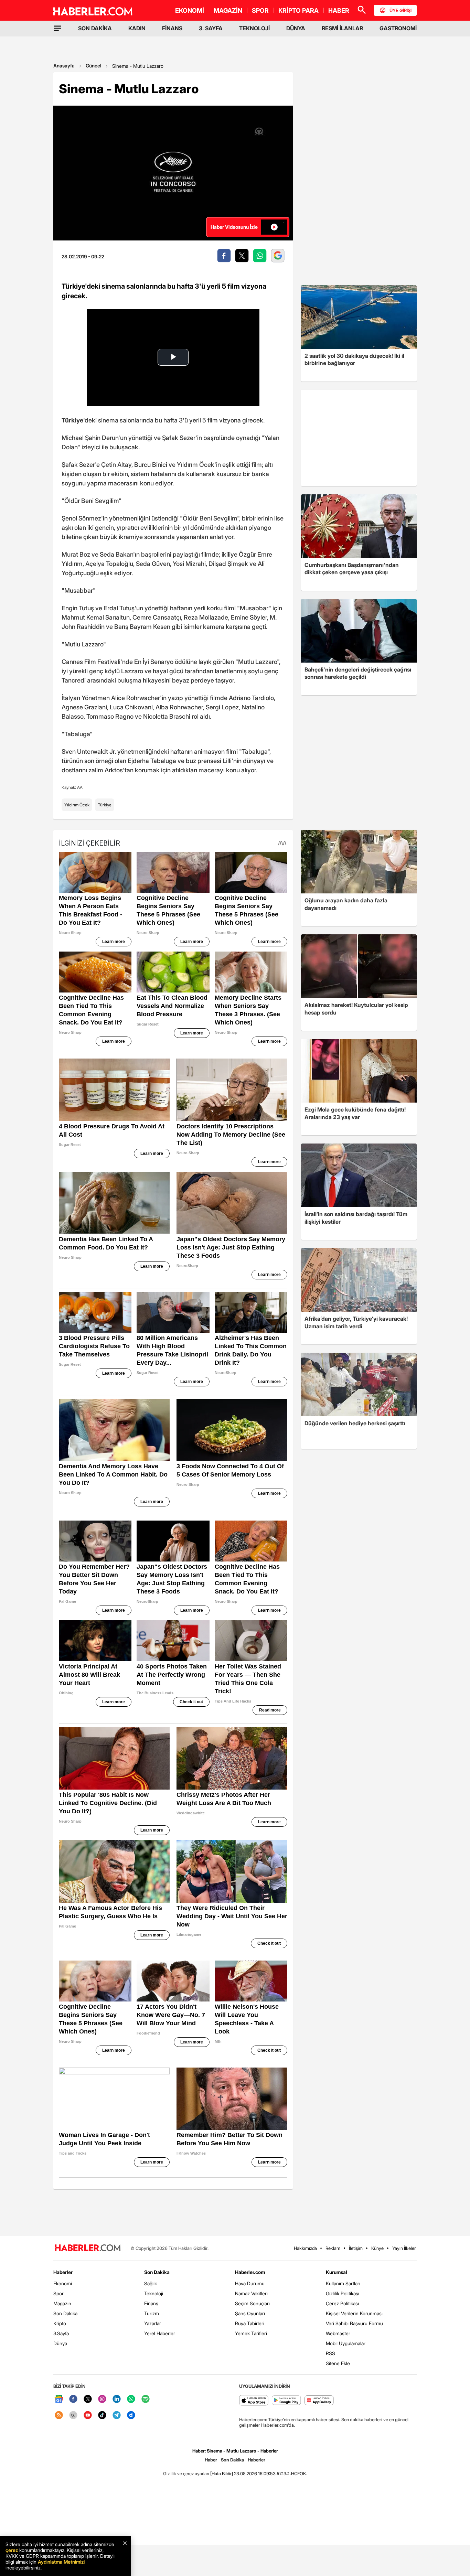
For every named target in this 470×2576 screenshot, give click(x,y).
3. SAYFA (211, 28)
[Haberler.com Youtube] (88, 2416)
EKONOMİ (190, 10)
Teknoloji (154, 2293)
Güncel (93, 66)
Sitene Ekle (338, 2363)
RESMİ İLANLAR (342, 28)
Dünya (60, 2343)
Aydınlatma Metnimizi (61, 2562)
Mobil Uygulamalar (346, 2343)
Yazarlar (153, 2323)
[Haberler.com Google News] (59, 2399)
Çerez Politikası (342, 2303)
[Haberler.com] (88, 2248)
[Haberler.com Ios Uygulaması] (254, 2401)
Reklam (333, 2248)
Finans (151, 2303)
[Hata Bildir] (222, 2473)
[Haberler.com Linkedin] (117, 2399)
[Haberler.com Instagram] (102, 2399)
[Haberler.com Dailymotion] (131, 2416)
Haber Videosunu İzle (234, 227)
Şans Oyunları (250, 2313)
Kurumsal (337, 2272)
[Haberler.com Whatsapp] (131, 2399)
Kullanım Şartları (343, 2283)
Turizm (152, 2313)
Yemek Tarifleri (251, 2333)
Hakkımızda (305, 2248)
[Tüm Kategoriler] (57, 28)
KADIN (137, 28)
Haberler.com (250, 2272)
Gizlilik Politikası (343, 2293)
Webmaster (338, 2333)
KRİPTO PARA (298, 10)
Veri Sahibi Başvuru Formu (354, 2323)
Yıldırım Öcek (77, 805)
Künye (377, 2248)
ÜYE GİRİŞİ (400, 10)
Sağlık (151, 2283)
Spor (58, 2293)
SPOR (260, 10)
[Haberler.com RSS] (59, 2416)
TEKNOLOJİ (254, 28)
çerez (12, 2550)
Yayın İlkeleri (404, 2248)
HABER (339, 10)
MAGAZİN (228, 10)
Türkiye (105, 805)
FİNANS (172, 28)
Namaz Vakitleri (251, 2293)
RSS (330, 2353)
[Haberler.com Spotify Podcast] (146, 2399)
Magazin (62, 2303)
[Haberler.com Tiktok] (102, 2416)
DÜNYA (296, 28)
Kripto (60, 2323)
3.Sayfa (61, 2333)
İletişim (356, 2248)
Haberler (63, 2272)
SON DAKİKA (95, 28)
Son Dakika (65, 2313)
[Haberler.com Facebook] (73, 2399)
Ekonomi (63, 2283)
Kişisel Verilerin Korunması (354, 2313)
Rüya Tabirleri (250, 2323)
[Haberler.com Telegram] (117, 2416)
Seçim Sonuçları (252, 2303)
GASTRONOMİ (398, 28)
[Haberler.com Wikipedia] (73, 2416)
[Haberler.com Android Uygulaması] (286, 2401)
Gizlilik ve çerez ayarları (186, 2473)
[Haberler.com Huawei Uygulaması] (319, 2401)
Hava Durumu (250, 2283)
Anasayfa (64, 66)
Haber (211, 2460)
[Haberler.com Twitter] (88, 2399)
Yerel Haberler (160, 2333)
